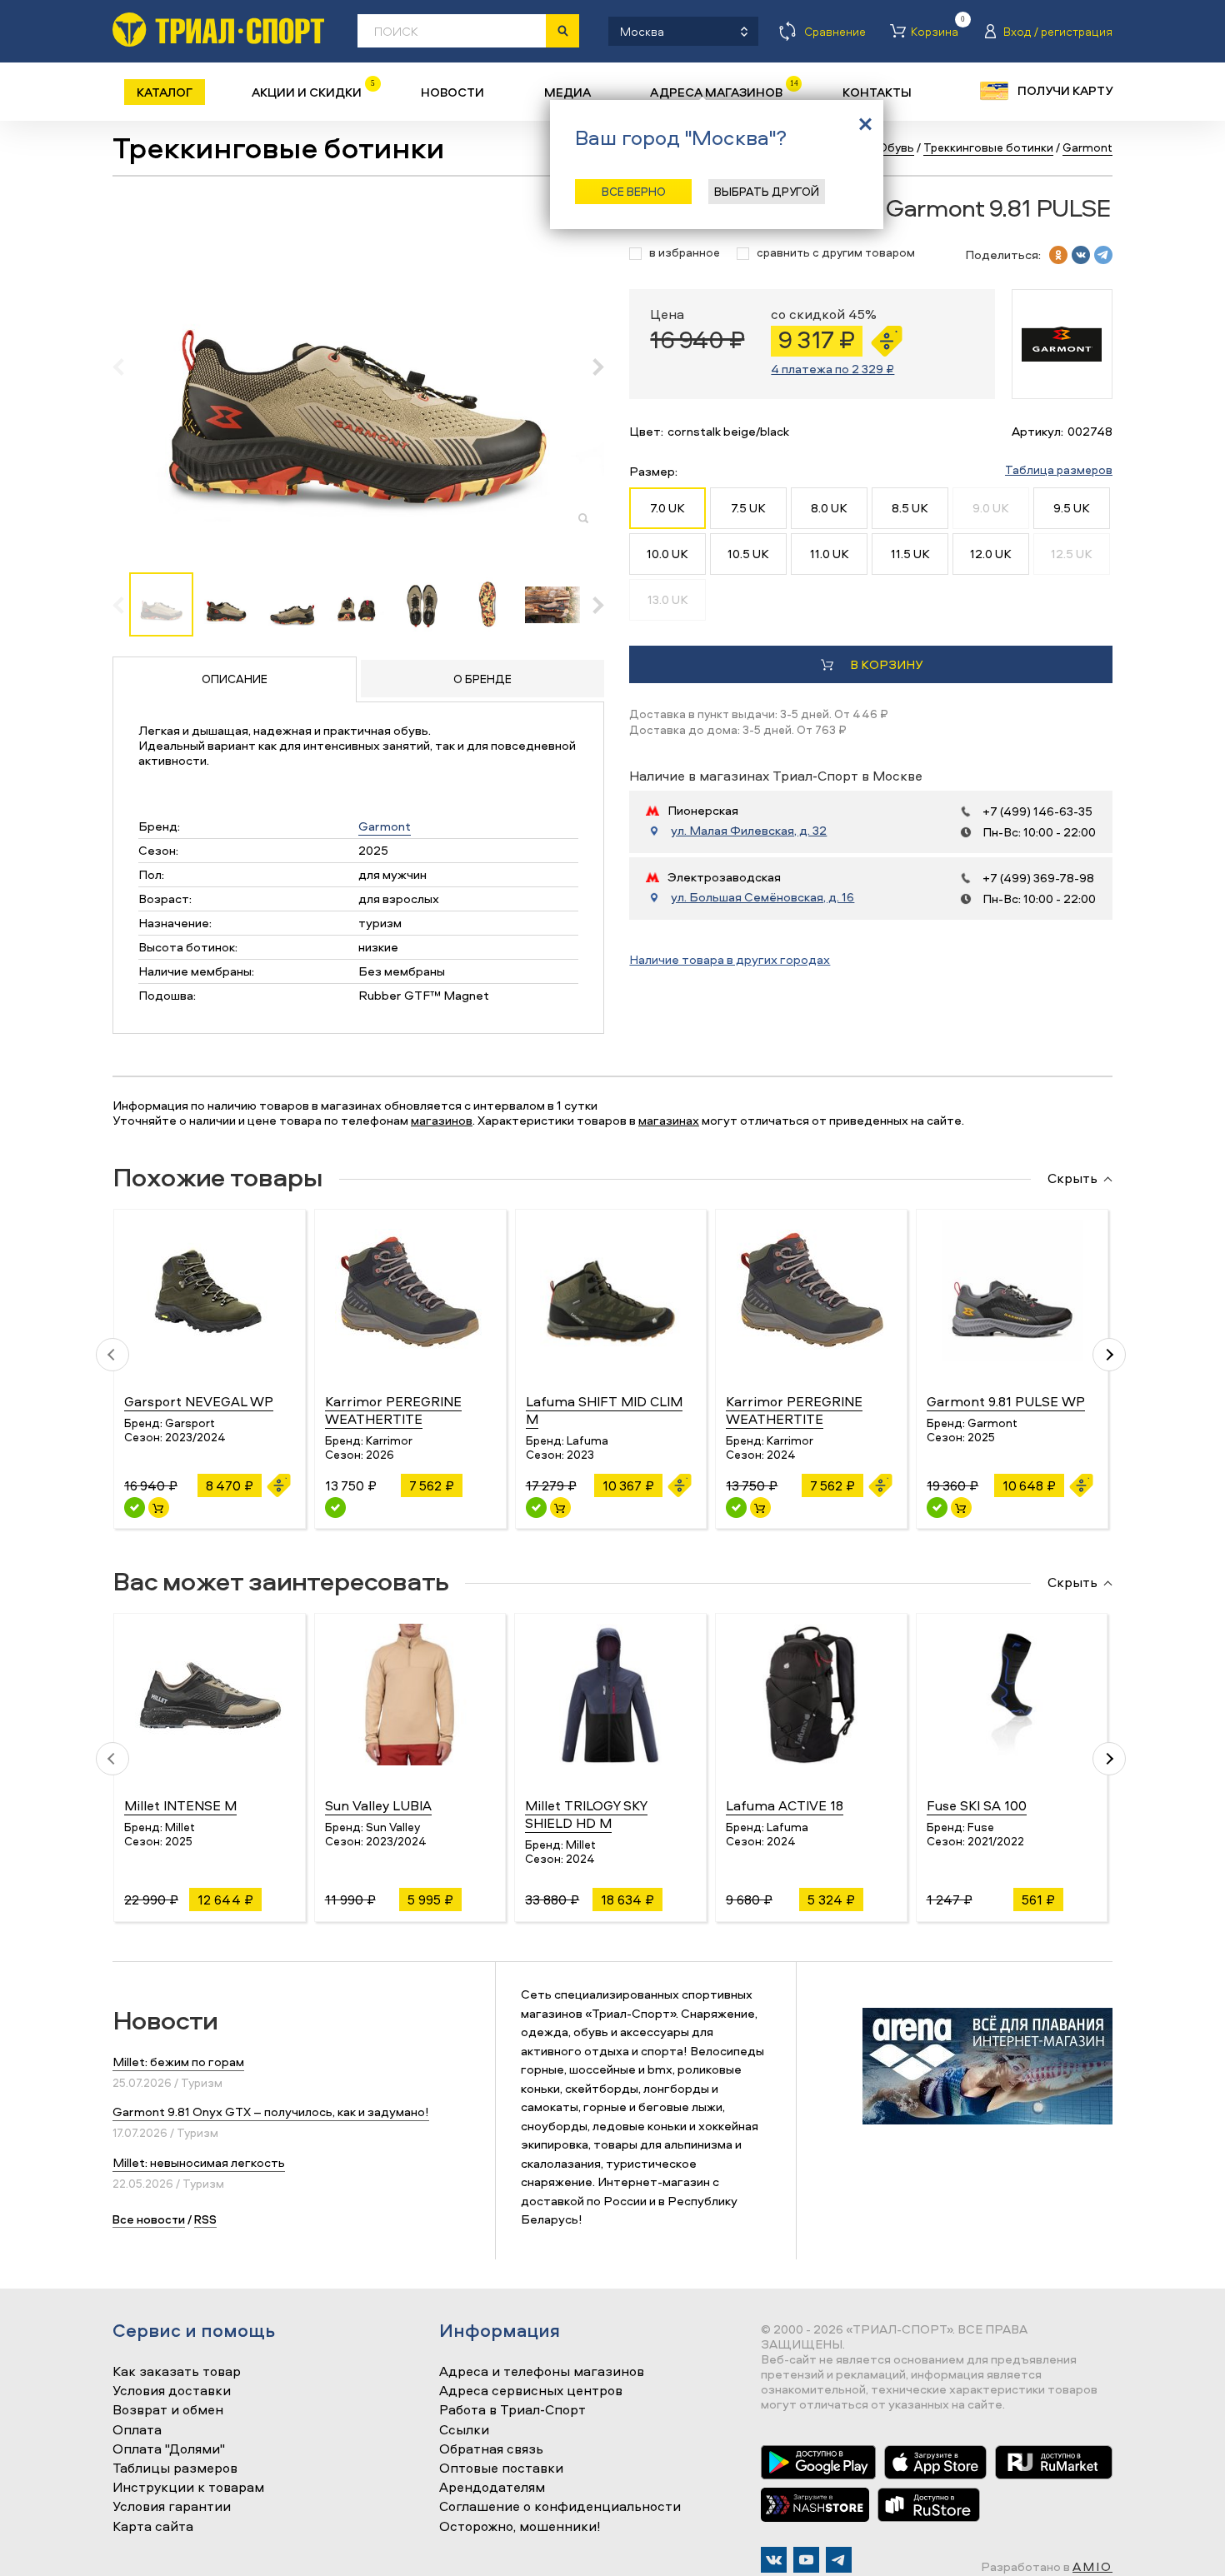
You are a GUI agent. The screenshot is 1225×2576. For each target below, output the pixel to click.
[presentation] (127, 367)
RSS (205, 2219)
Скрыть (1072, 1179)
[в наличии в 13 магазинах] (536, 1508)
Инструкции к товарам (188, 2488)
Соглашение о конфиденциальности (560, 2507)
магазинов (442, 1120)
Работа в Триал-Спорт (512, 2410)
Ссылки (464, 2430)
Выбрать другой (767, 191)
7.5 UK (748, 508)
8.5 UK (910, 508)
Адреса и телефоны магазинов (542, 2372)
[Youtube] (806, 2560)
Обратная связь (491, 2449)
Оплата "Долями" (169, 2449)
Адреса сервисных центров (531, 2391)
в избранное (685, 253)
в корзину (886, 664)
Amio (1092, 2566)
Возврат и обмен (168, 2410)
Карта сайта (153, 2527)
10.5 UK (748, 554)
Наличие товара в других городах (730, 959)
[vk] (1081, 255)
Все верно (634, 191)
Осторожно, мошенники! (520, 2527)
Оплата (137, 2430)
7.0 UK (667, 508)
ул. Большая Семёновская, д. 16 (762, 897)
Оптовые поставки (501, 2469)
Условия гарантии (172, 2507)
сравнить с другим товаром (836, 253)
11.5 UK (910, 554)
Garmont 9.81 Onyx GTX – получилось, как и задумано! (271, 2112)
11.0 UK (830, 554)
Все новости (149, 2219)
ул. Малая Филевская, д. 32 (749, 831)
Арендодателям (492, 2488)
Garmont (385, 826)
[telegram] (1103, 255)
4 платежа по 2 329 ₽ (832, 369)
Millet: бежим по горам (178, 2062)
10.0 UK (667, 554)
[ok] (1058, 255)
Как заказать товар (177, 2372)
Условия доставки (172, 2391)
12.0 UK (991, 554)
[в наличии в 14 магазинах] (335, 1508)
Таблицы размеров (175, 2469)
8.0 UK (829, 508)
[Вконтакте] (774, 2560)
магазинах (669, 1120)
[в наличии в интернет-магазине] (159, 1508)
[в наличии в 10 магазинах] (135, 1508)
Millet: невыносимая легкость (199, 2162)
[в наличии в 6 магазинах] (736, 1508)
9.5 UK (1072, 508)
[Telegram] (839, 2560)
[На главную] (218, 30)
